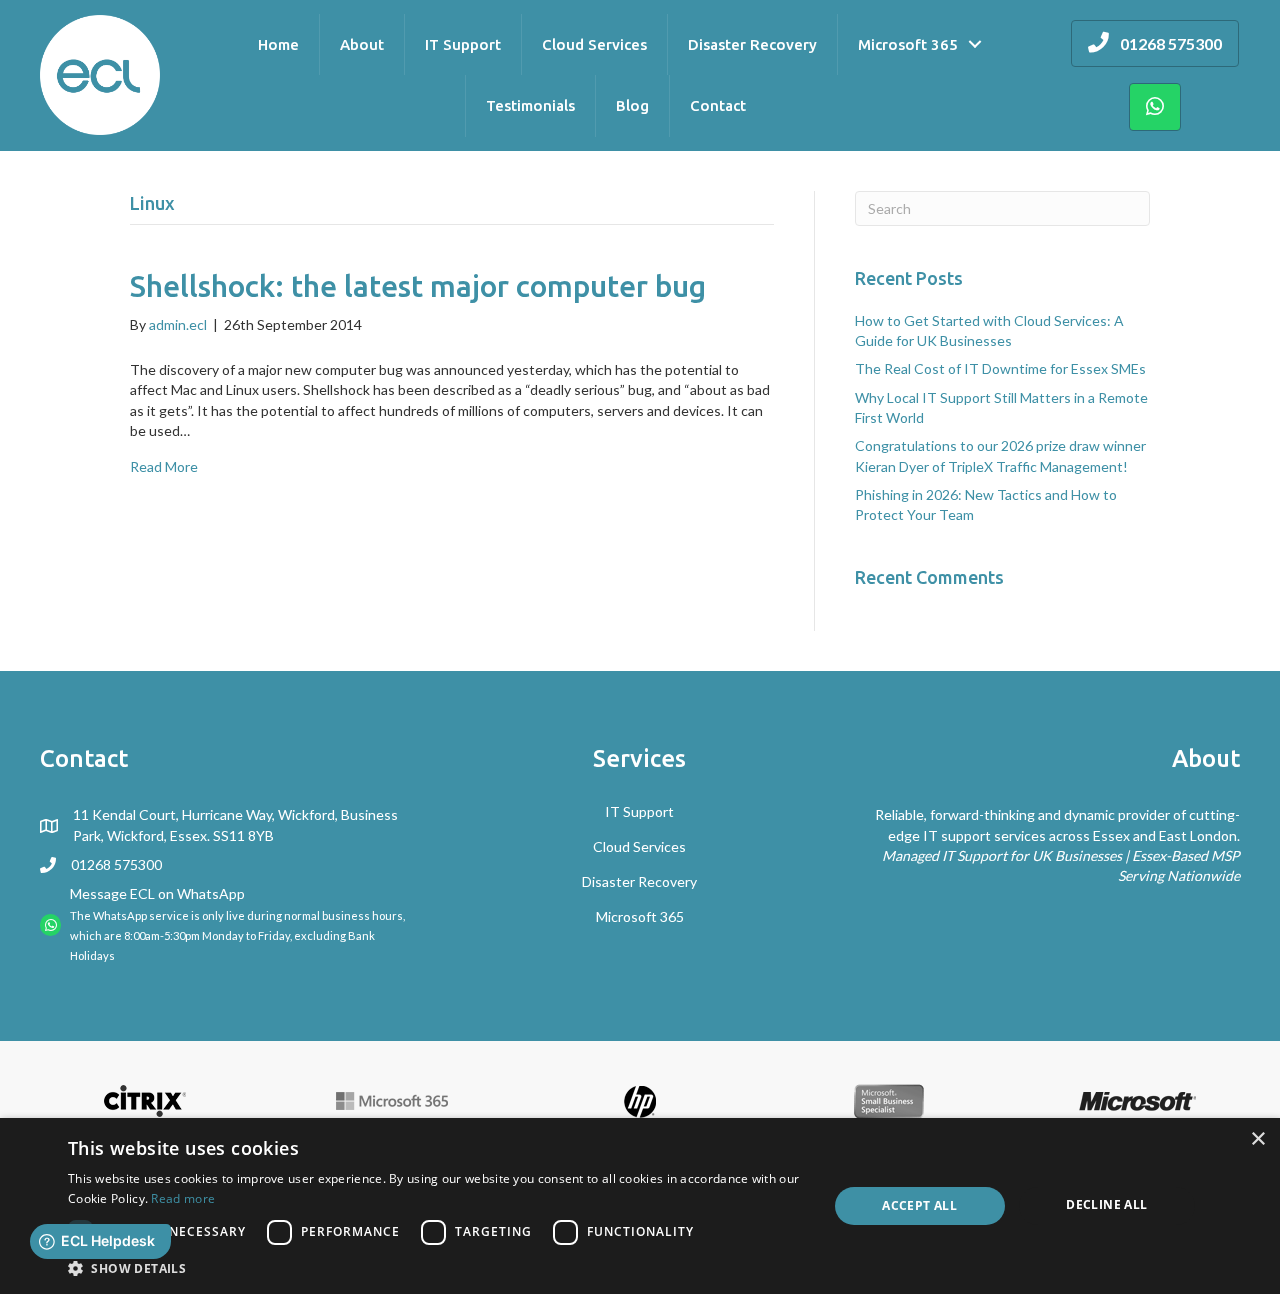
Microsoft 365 (908, 44)
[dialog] (640, 1206)
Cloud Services (594, 44)
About (362, 44)
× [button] (1257, 1139)
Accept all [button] (919, 1205)
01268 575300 (116, 864)
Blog (632, 105)
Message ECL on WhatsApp (157, 893)
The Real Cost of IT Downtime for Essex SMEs (1000, 368)
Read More (164, 466)
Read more (183, 1198)
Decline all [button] (1106, 1204)
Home (278, 44)
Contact (718, 105)
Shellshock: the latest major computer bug (418, 286)
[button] (436, 1267)
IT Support (463, 44)
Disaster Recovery (752, 44)
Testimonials (530, 105)
